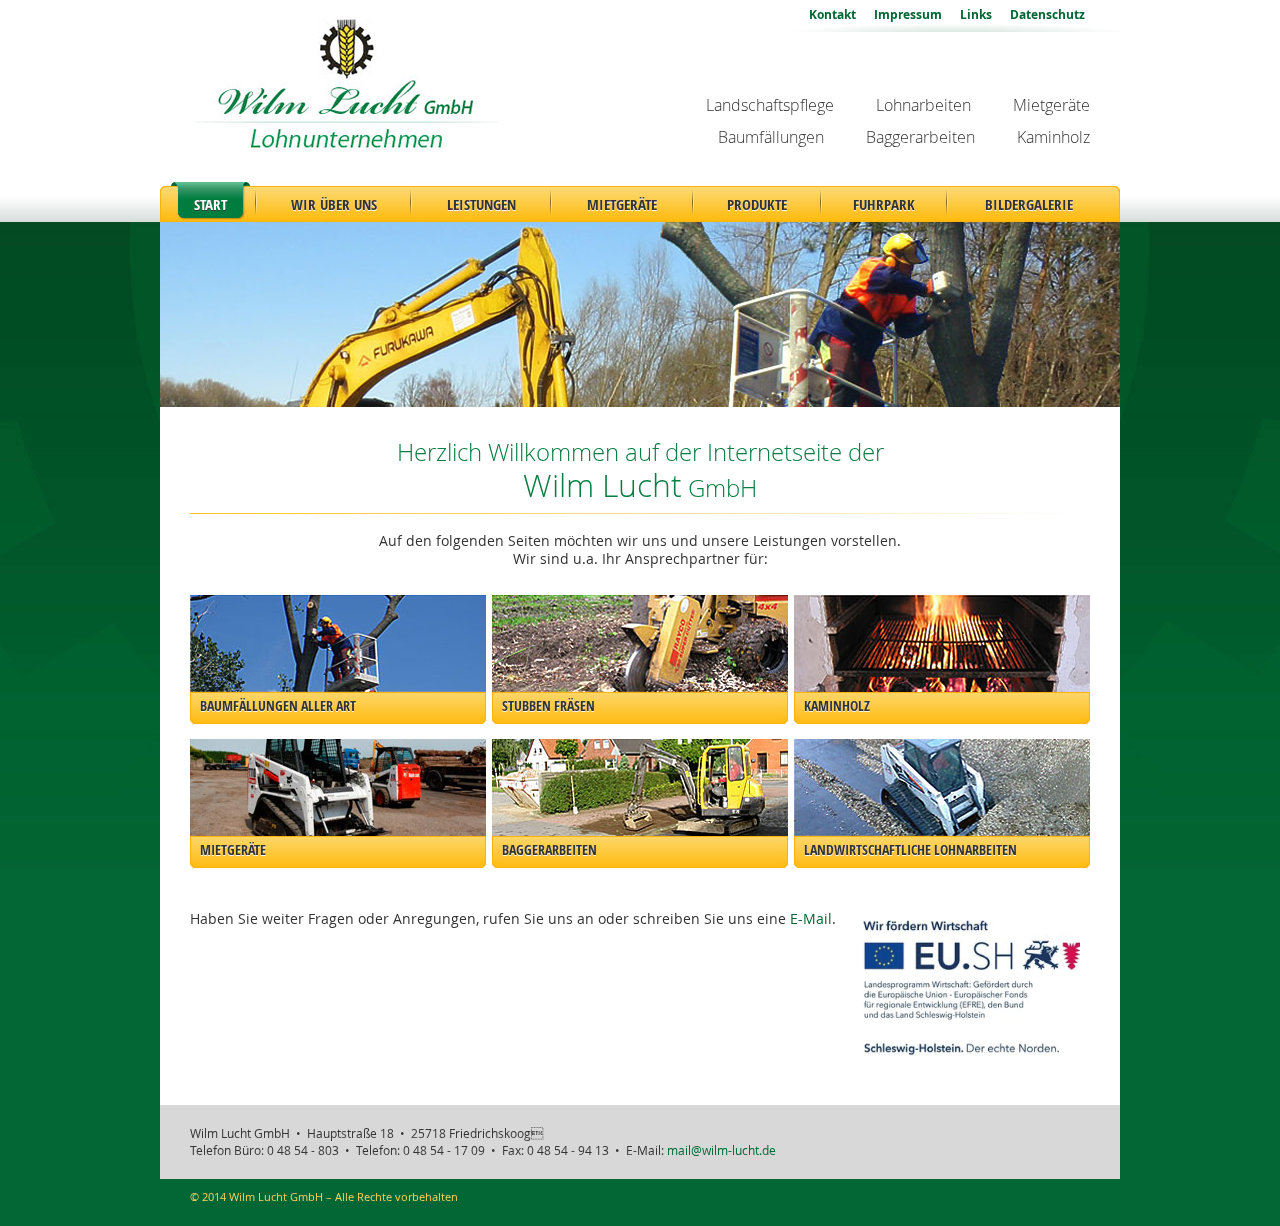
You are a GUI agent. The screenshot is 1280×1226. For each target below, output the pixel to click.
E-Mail (811, 919)
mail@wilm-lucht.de (721, 1150)
